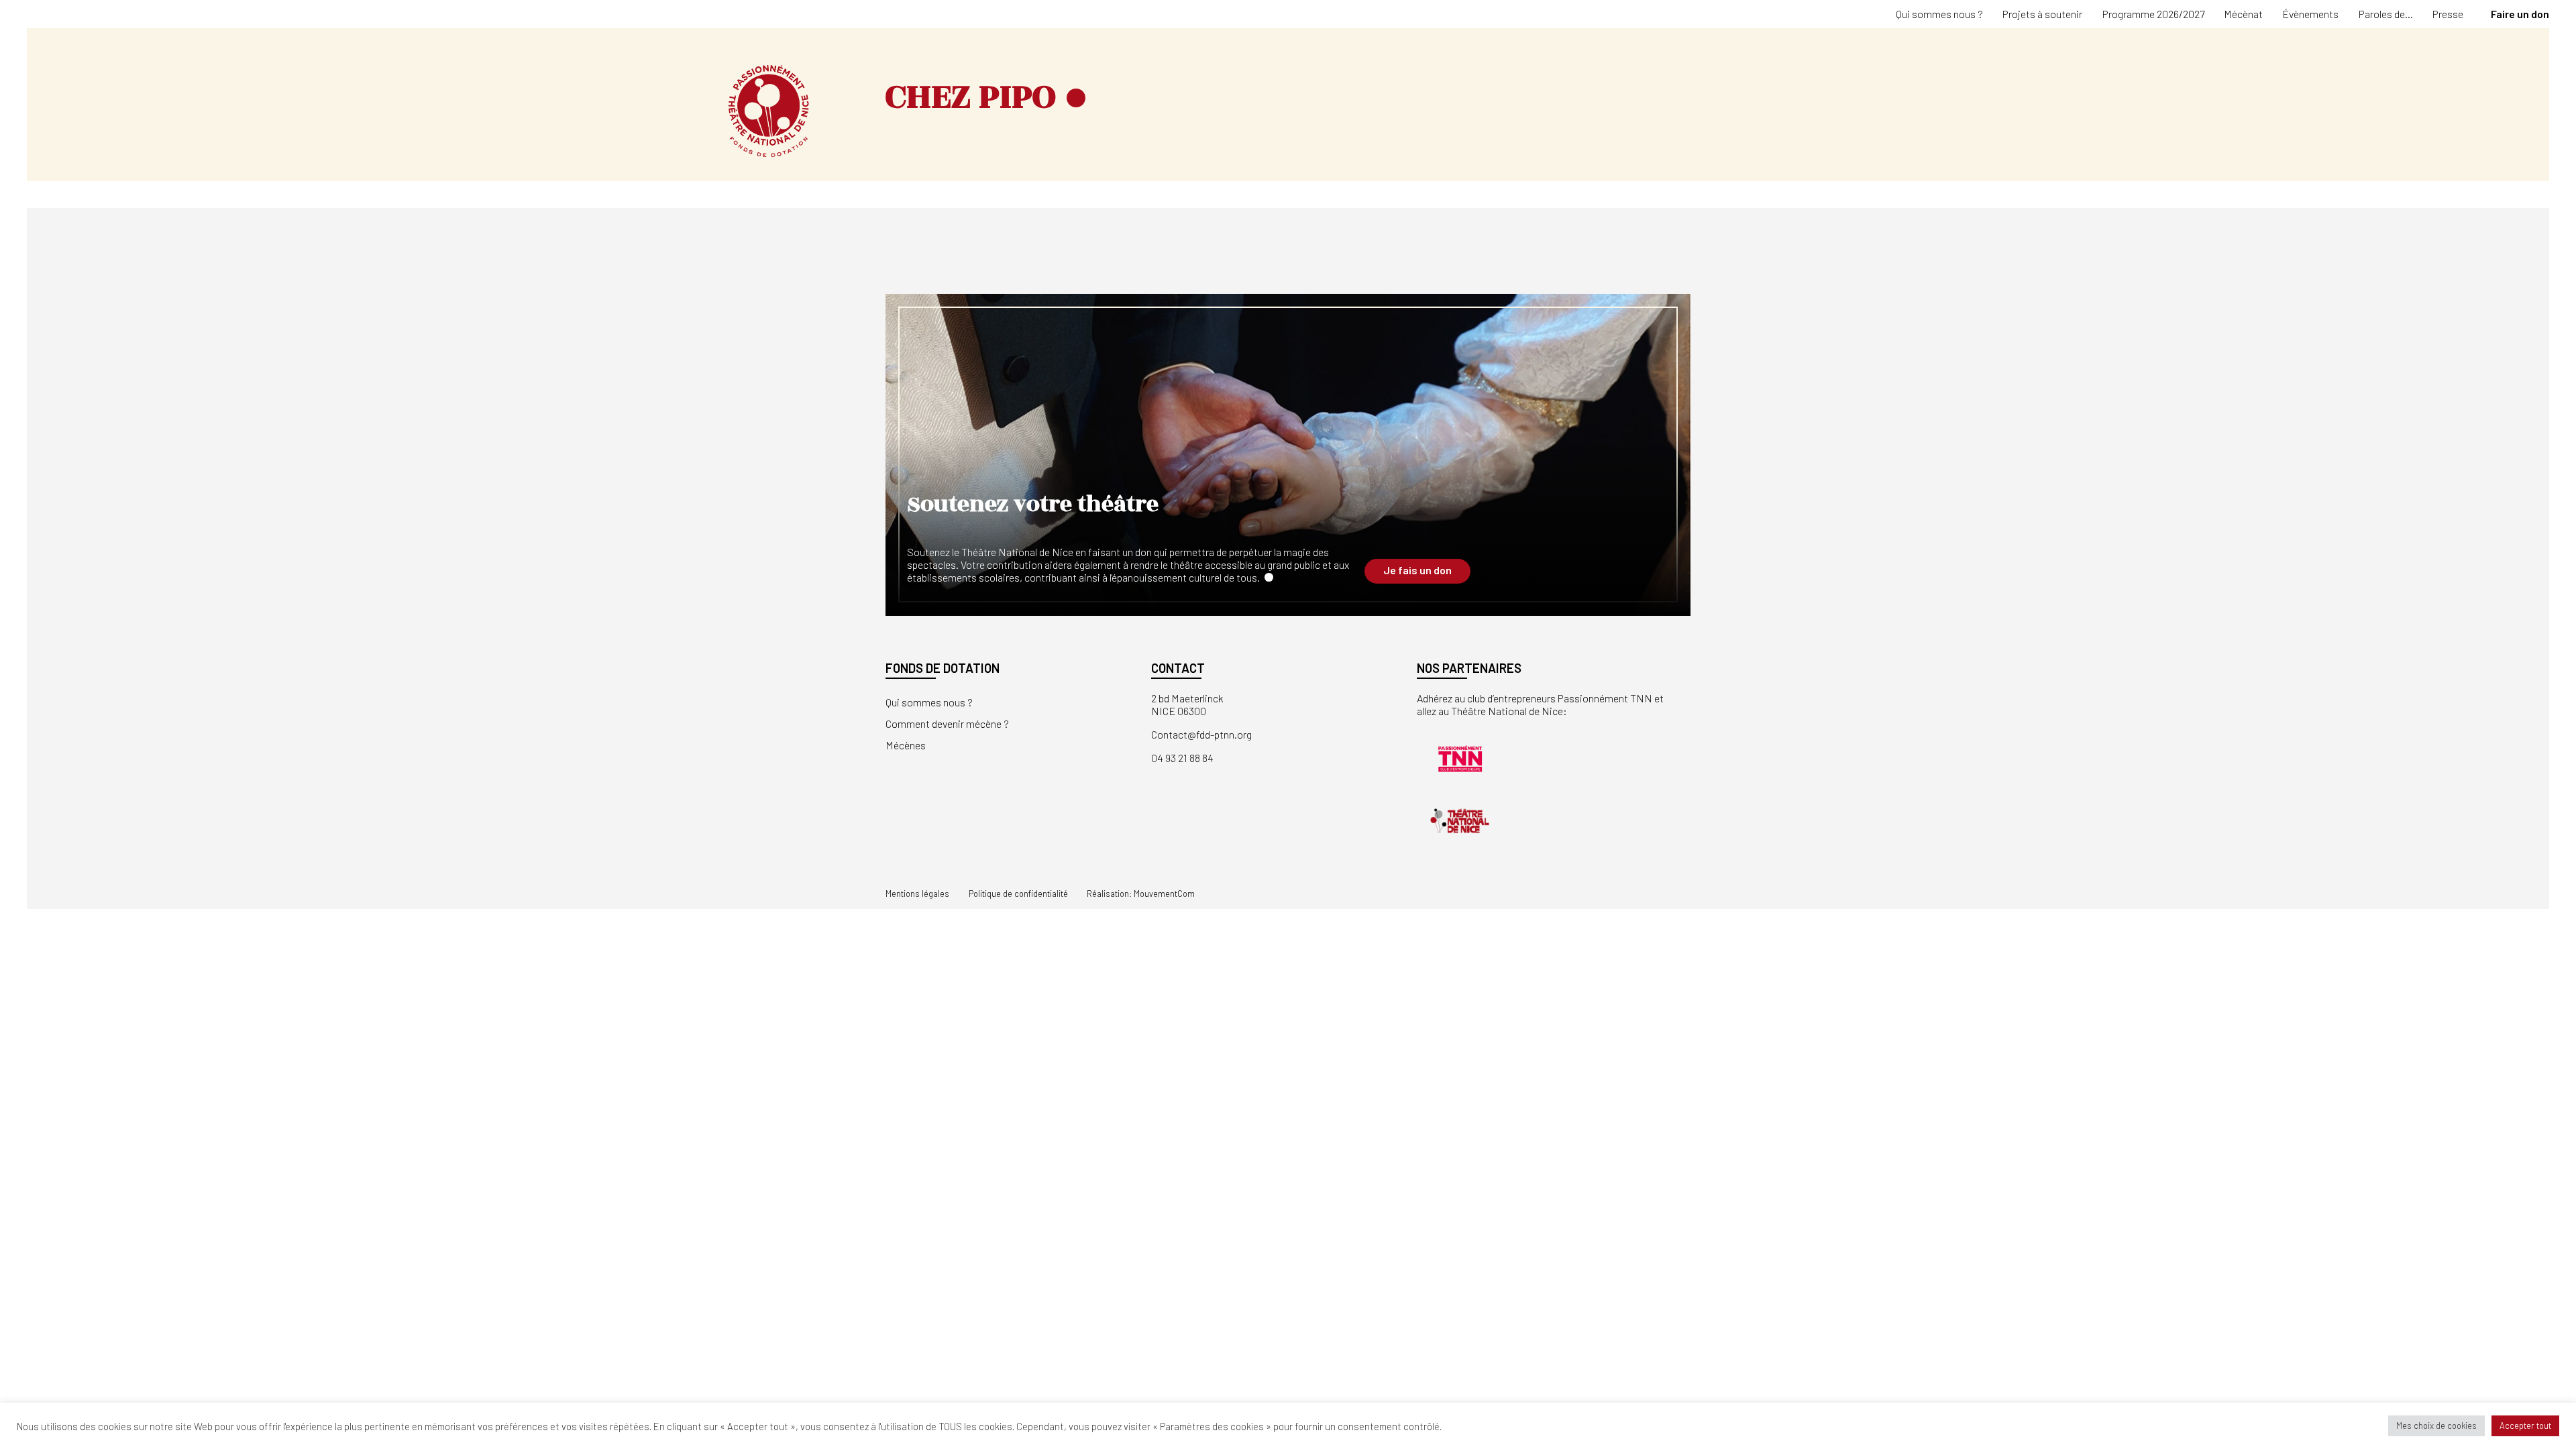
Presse (2448, 14)
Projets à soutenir (2042, 14)
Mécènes (906, 745)
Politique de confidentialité (1018, 894)
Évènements (2310, 14)
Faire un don (2520, 14)
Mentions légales (917, 894)
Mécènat (2243, 14)
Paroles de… (2386, 14)
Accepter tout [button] (2525, 1426)
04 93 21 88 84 (1182, 758)
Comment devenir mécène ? (947, 723)
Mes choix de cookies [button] (2436, 1426)
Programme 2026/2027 (2153, 14)
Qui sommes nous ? (1939, 14)
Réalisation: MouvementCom (1141, 894)
